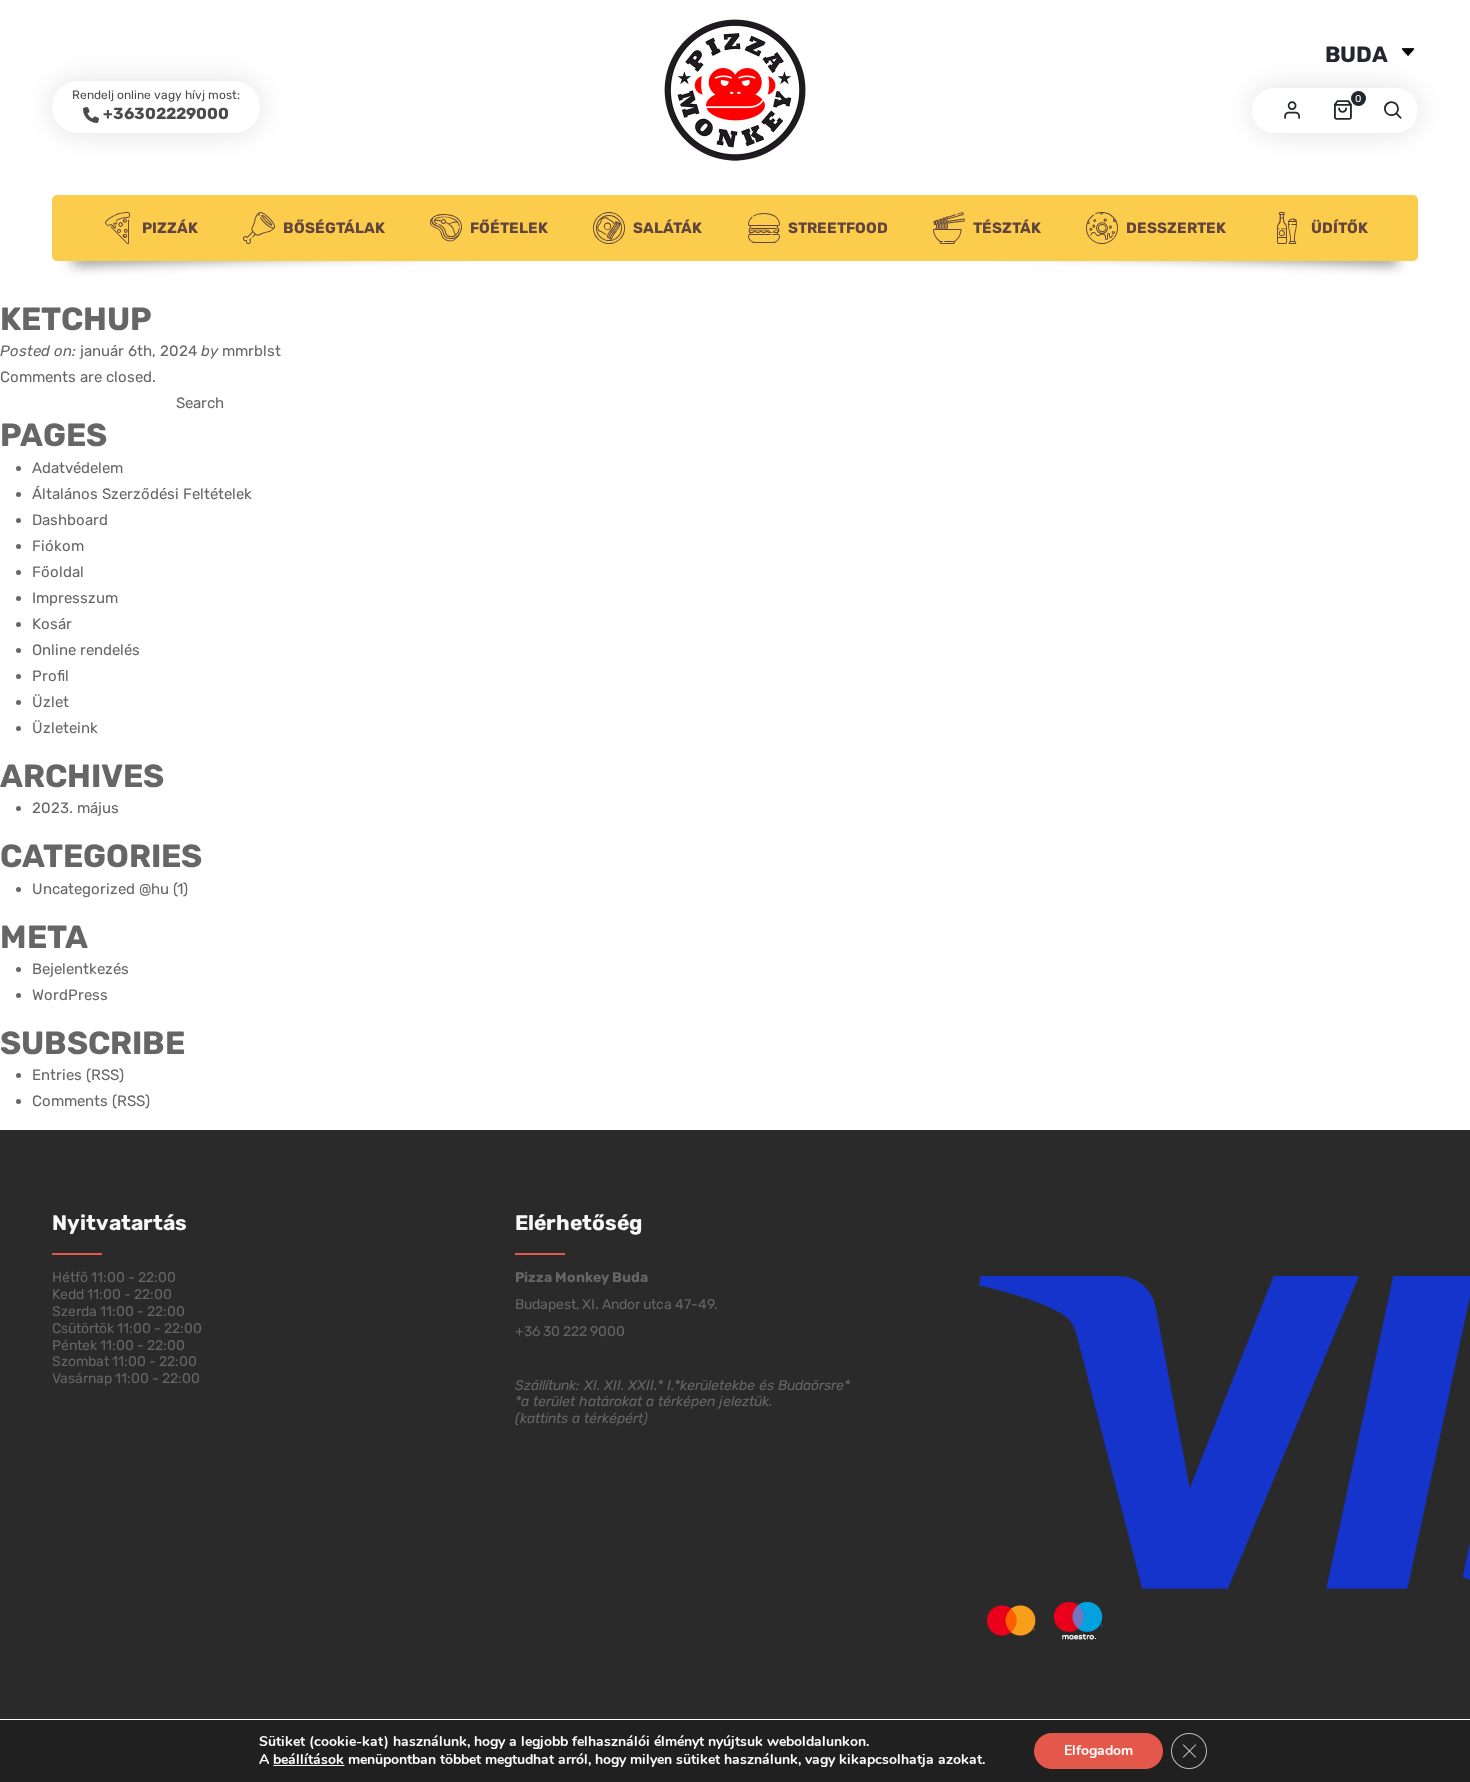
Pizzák (170, 228)
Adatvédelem (77, 468)
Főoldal (58, 572)
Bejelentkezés (80, 969)
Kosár (52, 624)
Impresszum (75, 598)
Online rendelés (86, 650)
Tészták (1007, 228)
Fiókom (58, 546)
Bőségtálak (334, 228)
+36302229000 (166, 113)
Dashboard (70, 520)
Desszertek (1176, 228)
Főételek (509, 228)
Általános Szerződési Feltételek (142, 494)
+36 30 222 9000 (570, 1331)
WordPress (70, 995)
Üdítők (1339, 228)
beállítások (308, 1760)
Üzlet (50, 702)
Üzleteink (65, 728)
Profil (50, 676)
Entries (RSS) (78, 1075)
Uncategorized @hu (100, 889)
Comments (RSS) (91, 1101)
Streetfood (838, 228)
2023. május (75, 808)
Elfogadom (1098, 1750)
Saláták (667, 228)
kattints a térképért (581, 1418)
